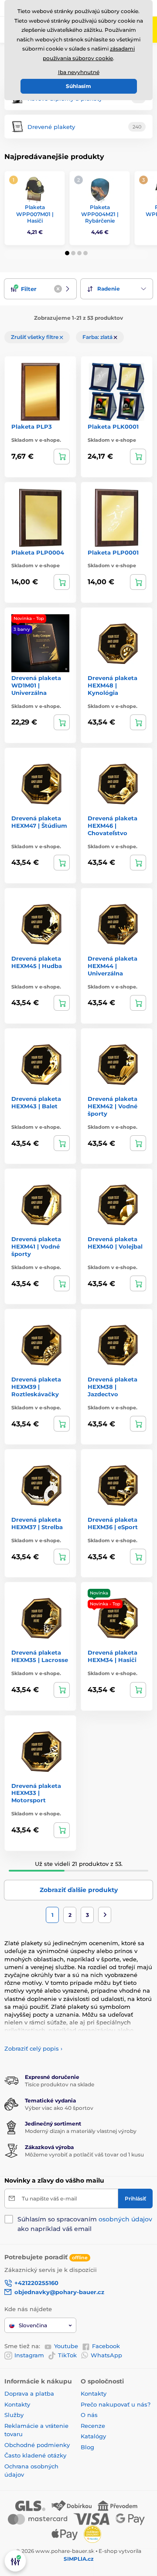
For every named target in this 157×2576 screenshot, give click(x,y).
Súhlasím (78, 86)
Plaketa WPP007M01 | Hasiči (35, 214)
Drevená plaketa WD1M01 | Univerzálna (36, 685)
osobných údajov (125, 2219)
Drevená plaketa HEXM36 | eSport (113, 1523)
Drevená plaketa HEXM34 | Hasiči (113, 1656)
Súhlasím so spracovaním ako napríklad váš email (85, 2224)
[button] (67, 253)
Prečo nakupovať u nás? (116, 2404)
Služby (14, 2415)
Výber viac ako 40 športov (59, 2108)
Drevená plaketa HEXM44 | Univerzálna (113, 966)
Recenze (93, 2426)
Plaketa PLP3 (32, 427)
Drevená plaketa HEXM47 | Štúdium (39, 822)
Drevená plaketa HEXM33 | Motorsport (36, 1793)
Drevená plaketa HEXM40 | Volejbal (115, 1243)
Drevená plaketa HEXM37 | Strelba (37, 1523)
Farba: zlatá (98, 337)
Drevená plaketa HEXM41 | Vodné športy (36, 1246)
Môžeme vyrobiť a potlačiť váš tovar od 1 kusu (84, 2155)
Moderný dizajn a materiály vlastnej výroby (81, 2131)
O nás (89, 2415)
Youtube (66, 2346)
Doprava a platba (29, 2393)
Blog (87, 2447)
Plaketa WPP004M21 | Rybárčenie (100, 214)
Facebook (106, 2346)
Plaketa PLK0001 (113, 427)
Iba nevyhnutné (79, 72)
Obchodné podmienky (37, 2445)
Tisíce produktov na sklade (60, 2084)
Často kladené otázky (35, 2455)
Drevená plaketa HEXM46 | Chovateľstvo (113, 826)
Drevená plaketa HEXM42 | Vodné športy (113, 1106)
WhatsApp (106, 2355)
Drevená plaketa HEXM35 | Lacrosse (40, 1656)
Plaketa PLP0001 (113, 552)
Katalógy (93, 2436)
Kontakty (17, 2404)
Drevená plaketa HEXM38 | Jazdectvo (113, 1387)
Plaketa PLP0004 (38, 552)
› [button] (33, 2048)
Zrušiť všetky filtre (35, 337)
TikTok (67, 2355)
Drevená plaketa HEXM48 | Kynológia (113, 685)
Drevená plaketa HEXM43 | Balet (36, 1102)
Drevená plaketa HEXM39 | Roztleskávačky (36, 1387)
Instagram (29, 2355)
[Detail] (62, 457)
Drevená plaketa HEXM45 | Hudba (37, 962)
